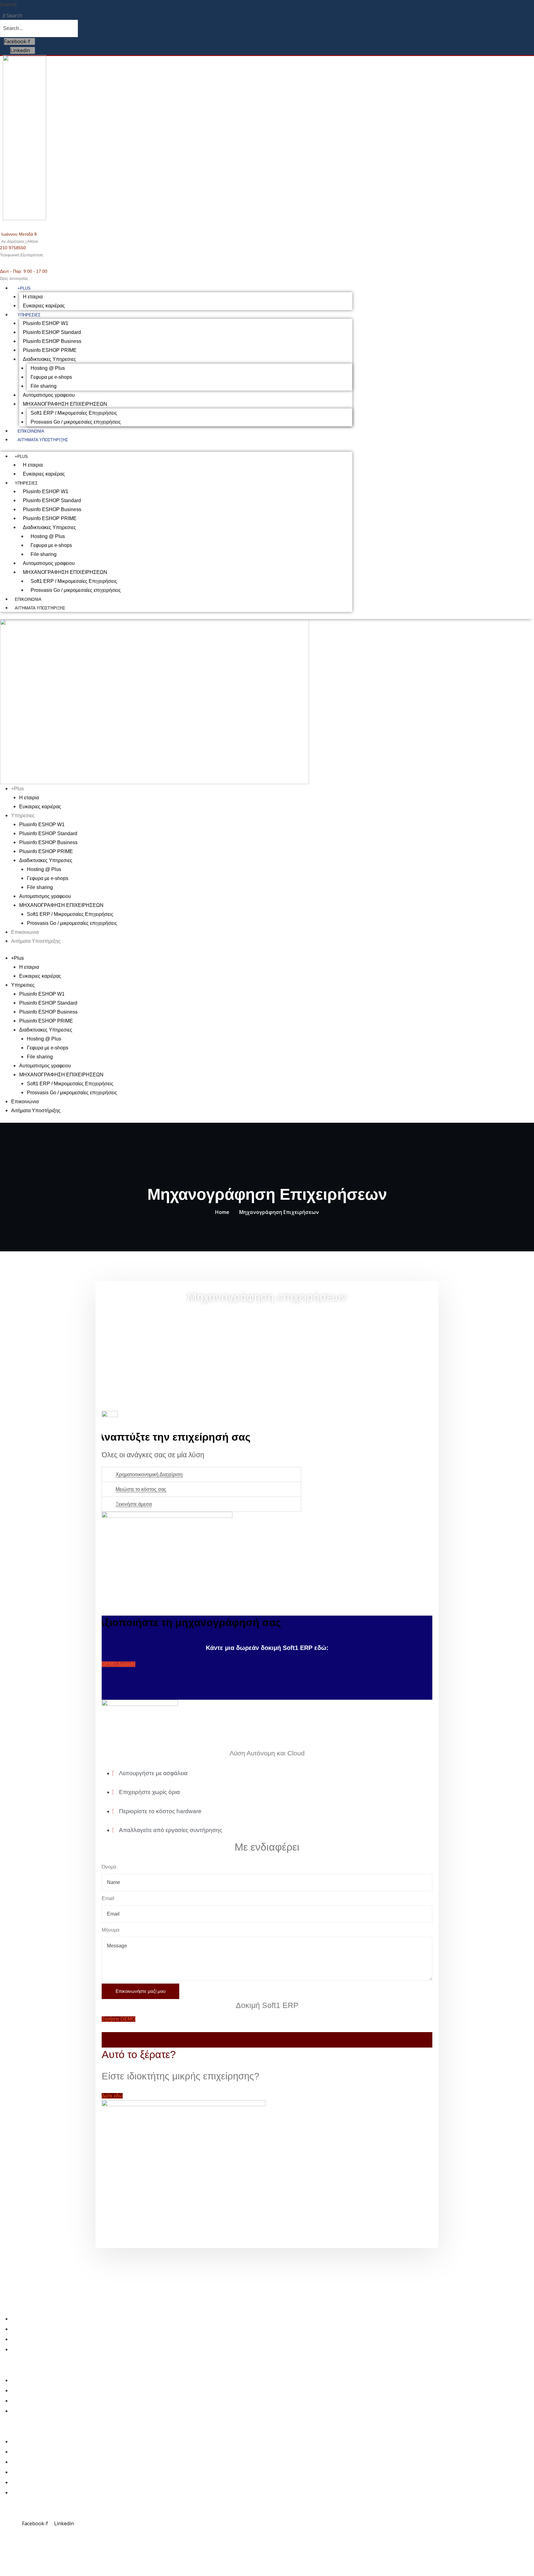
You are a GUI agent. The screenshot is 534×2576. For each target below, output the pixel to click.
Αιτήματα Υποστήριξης (43, 440)
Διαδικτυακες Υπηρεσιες (49, 359)
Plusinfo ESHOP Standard (52, 332)
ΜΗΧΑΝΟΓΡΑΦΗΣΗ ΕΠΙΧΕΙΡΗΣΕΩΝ (65, 404)
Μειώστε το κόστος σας (141, 1489)
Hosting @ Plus (48, 368)
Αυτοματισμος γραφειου (49, 395)
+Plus (24, 288)
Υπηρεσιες (29, 315)
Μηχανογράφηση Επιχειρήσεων (279, 1212)
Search (8, 4)
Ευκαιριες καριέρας (44, 306)
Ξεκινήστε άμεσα (134, 1504)
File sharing (44, 386)
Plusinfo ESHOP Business (52, 341)
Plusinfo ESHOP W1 (46, 323)
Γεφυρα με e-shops (51, 377)
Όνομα (109, 1867)
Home (222, 1212)
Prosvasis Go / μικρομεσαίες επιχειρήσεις (76, 422)
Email (108, 1898)
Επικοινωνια (31, 431)
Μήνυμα (110, 1930)
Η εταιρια (33, 297)
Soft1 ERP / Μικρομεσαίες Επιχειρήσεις (74, 413)
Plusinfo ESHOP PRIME (50, 350)
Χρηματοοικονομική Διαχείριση (149, 1474)
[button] (201, 1474)
